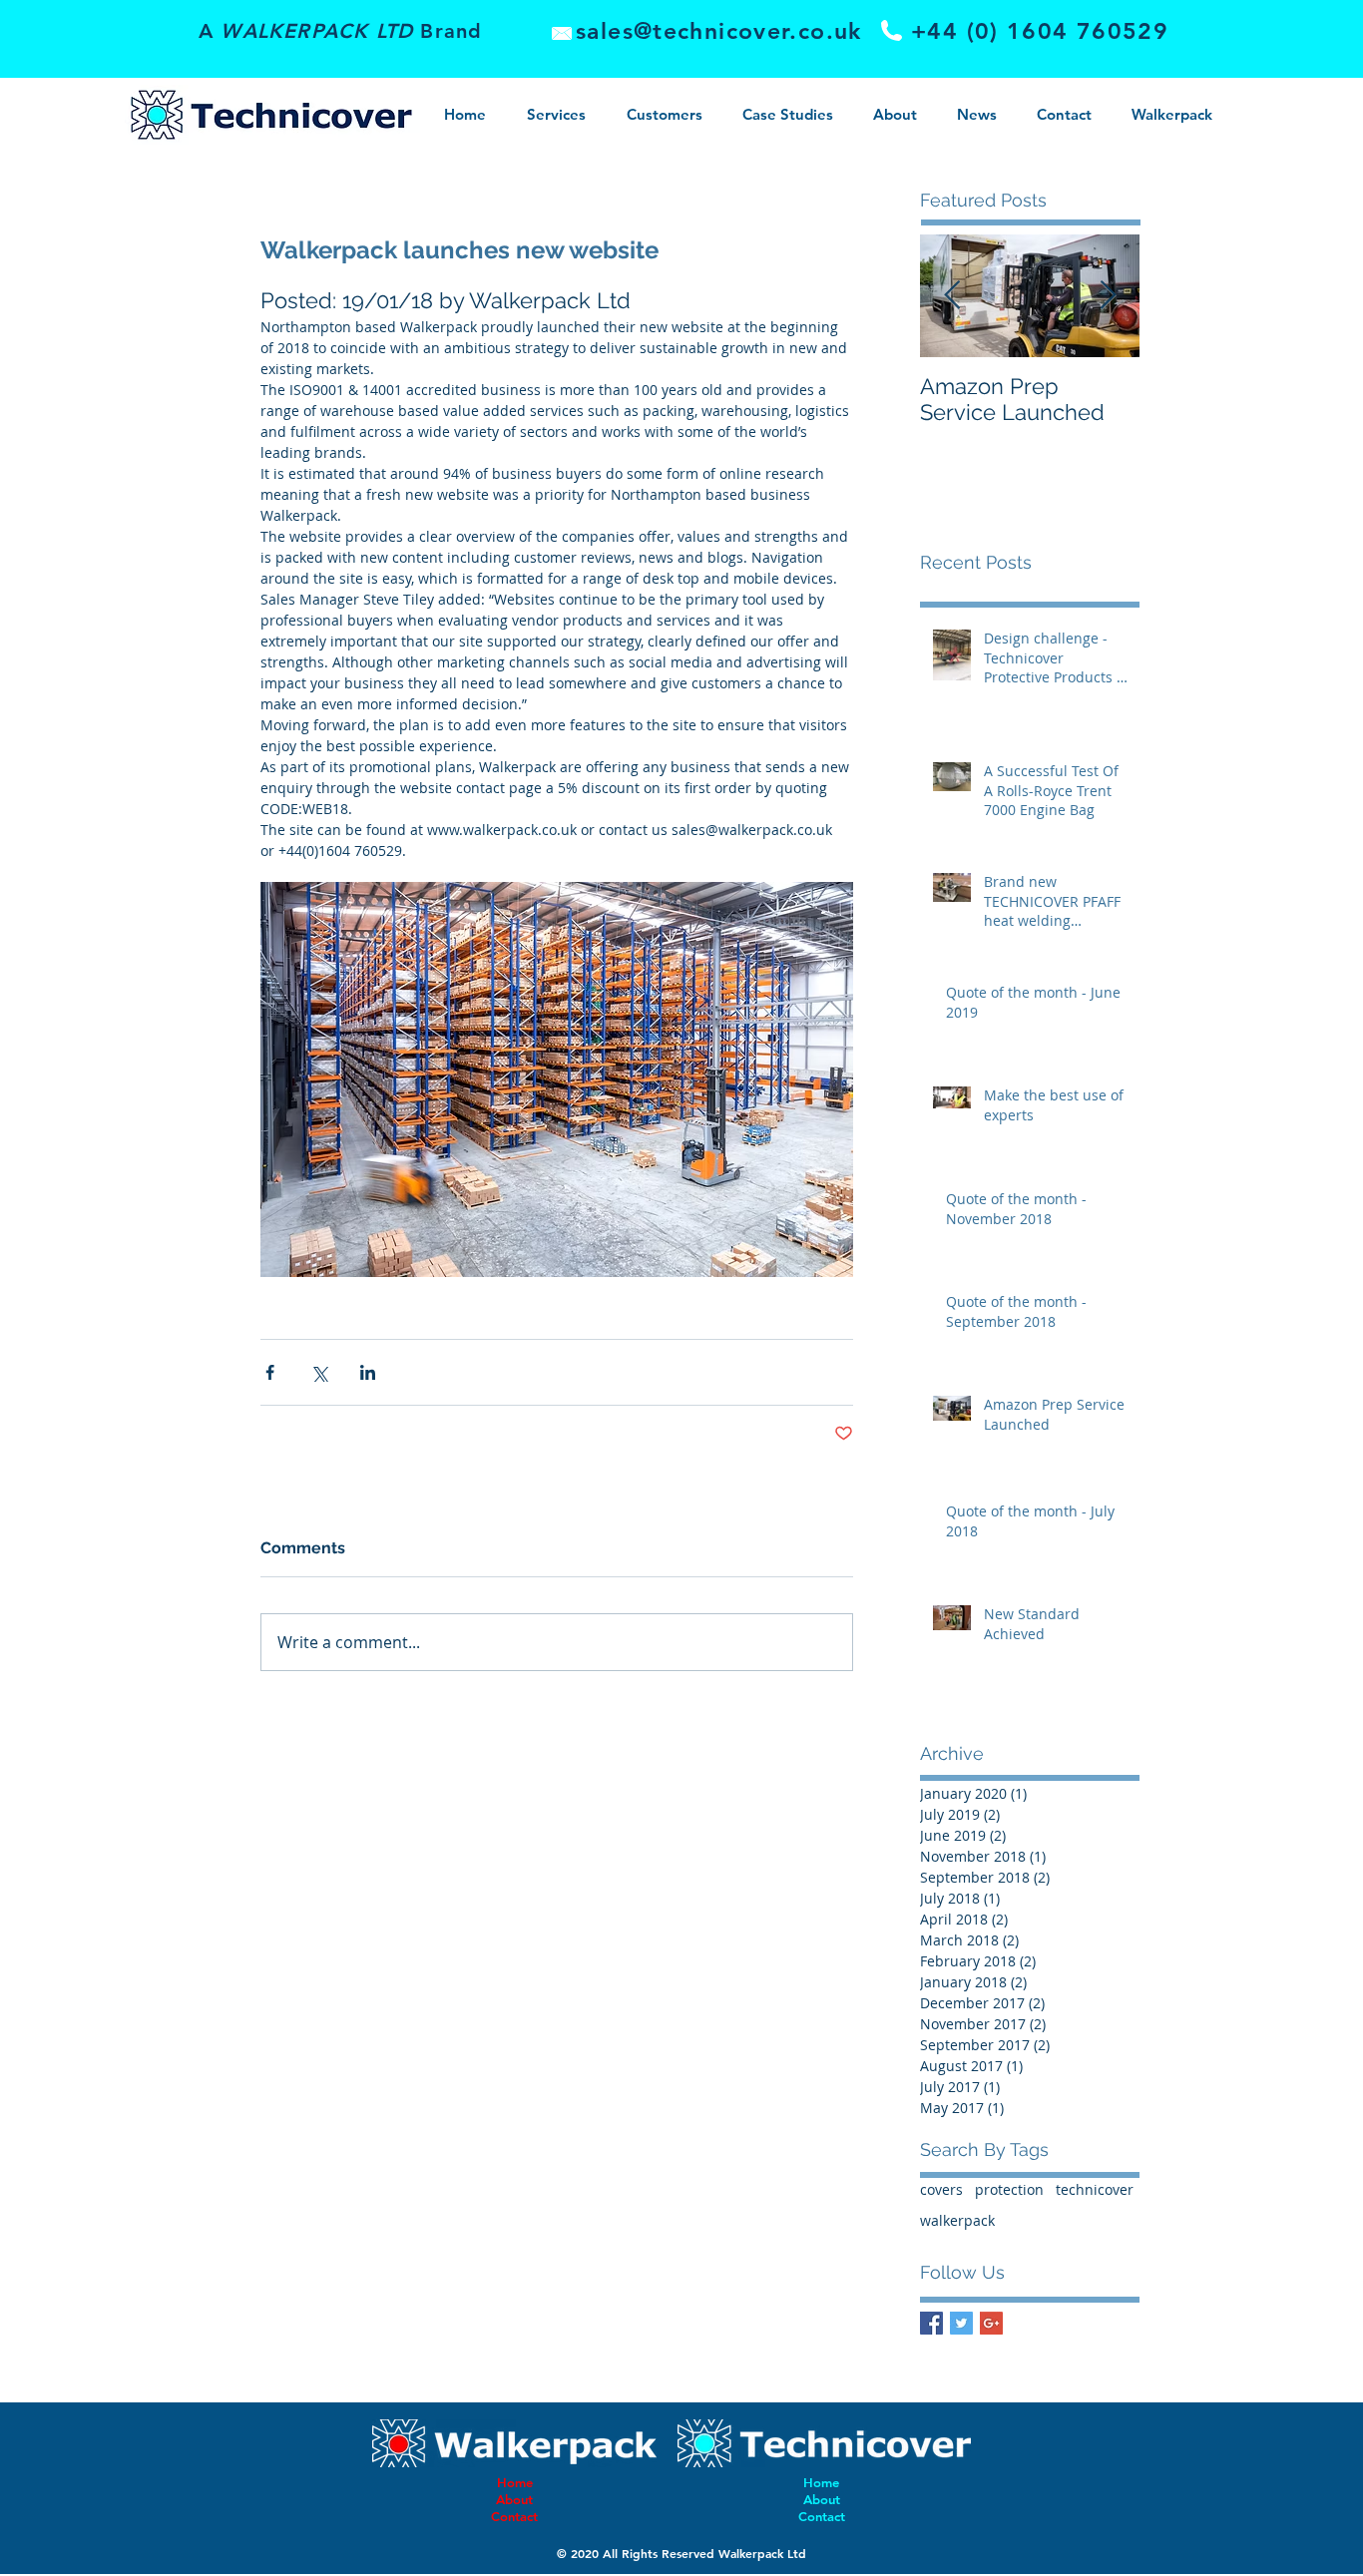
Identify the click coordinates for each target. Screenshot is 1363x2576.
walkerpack (957, 2220)
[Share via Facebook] (270, 1372)
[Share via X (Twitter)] (319, 1372)
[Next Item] (1108, 296)
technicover (1095, 2189)
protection (1009, 2189)
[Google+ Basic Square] (991, 2323)
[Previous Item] (952, 296)
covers (941, 2189)
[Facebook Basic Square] (931, 2323)
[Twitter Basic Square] (961, 2323)
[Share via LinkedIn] (368, 1372)
